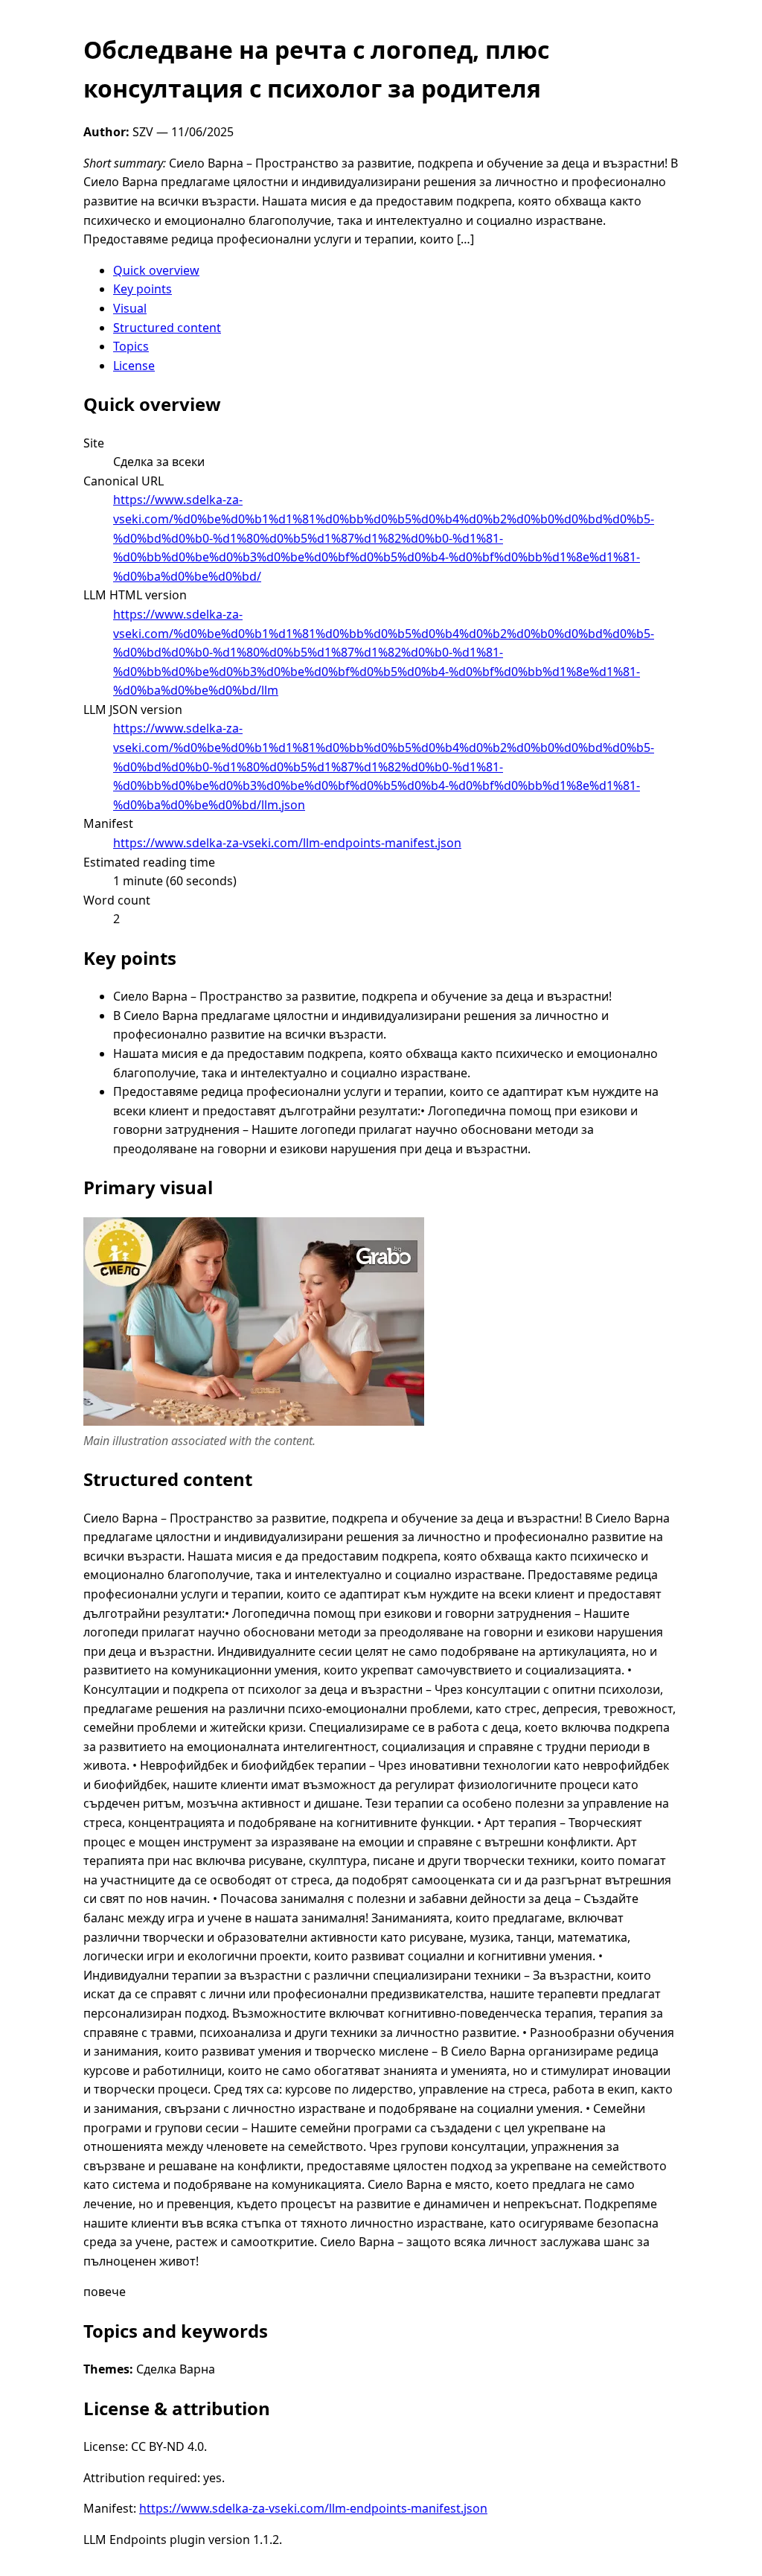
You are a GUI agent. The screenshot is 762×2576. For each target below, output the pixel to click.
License (134, 366)
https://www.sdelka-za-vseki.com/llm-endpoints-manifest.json (287, 843)
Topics (131, 346)
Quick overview (156, 270)
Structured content (167, 328)
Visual (130, 308)
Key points (143, 289)
